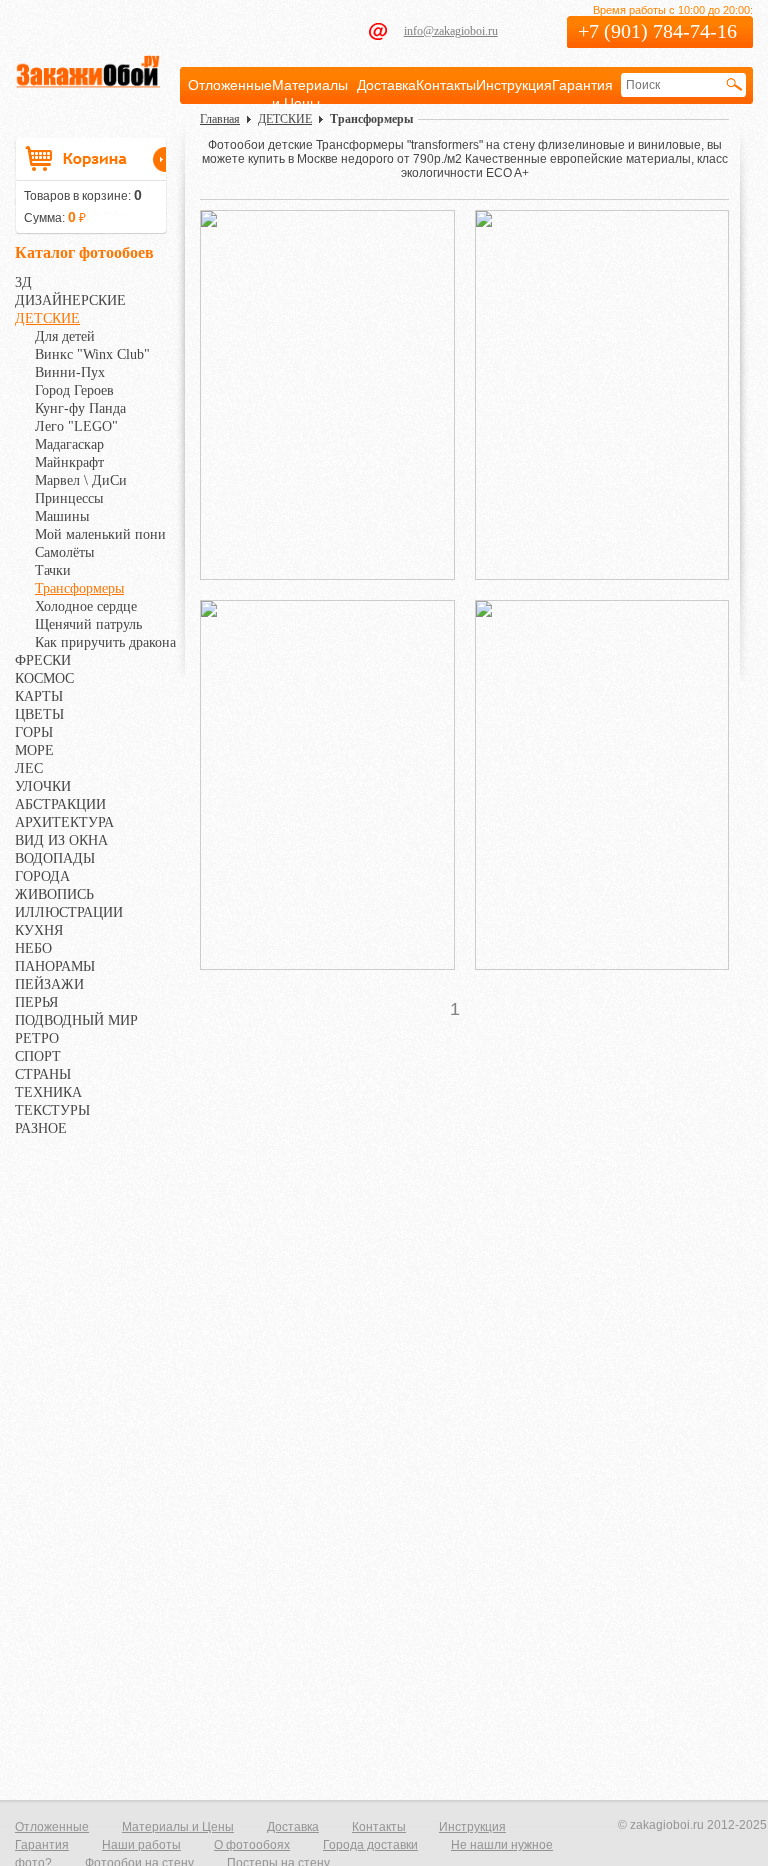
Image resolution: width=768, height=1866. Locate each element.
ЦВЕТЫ (39, 714)
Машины (62, 516)
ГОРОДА (42, 876)
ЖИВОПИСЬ (54, 894)
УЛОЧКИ (43, 786)
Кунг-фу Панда (80, 408)
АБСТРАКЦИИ (60, 804)
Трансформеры (79, 588)
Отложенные (230, 85)
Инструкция (514, 85)
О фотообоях (252, 1845)
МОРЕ (34, 750)
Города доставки (370, 1845)
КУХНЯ (39, 930)
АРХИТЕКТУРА (64, 822)
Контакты (446, 85)
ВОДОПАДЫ (55, 858)
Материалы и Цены (178, 1827)
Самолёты (64, 552)
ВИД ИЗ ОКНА (61, 840)
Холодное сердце (86, 606)
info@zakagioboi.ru (451, 31)
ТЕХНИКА (48, 1092)
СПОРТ (38, 1056)
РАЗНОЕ (41, 1128)
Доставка (386, 85)
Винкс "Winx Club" (92, 354)
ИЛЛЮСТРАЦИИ (69, 912)
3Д (23, 282)
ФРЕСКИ (43, 660)
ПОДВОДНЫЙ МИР (76, 1020)
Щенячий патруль (88, 624)
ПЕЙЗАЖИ (49, 984)
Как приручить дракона (105, 642)
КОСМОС (44, 678)
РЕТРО (37, 1038)
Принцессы (69, 498)
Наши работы (141, 1845)
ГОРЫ (34, 732)
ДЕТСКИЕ (47, 318)
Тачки (53, 570)
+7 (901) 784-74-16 (657, 31)
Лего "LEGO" (76, 426)
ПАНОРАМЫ (55, 966)
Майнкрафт (69, 462)
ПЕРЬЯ (36, 1002)
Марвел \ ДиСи (81, 480)
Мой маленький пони (100, 534)
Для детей (65, 336)
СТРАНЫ (43, 1074)
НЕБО (33, 948)
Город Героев (74, 390)
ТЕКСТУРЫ (52, 1110)
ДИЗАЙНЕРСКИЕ (70, 300)
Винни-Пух (70, 372)
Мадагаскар (69, 444)
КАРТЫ (39, 696)
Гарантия (582, 85)
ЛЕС (29, 768)
